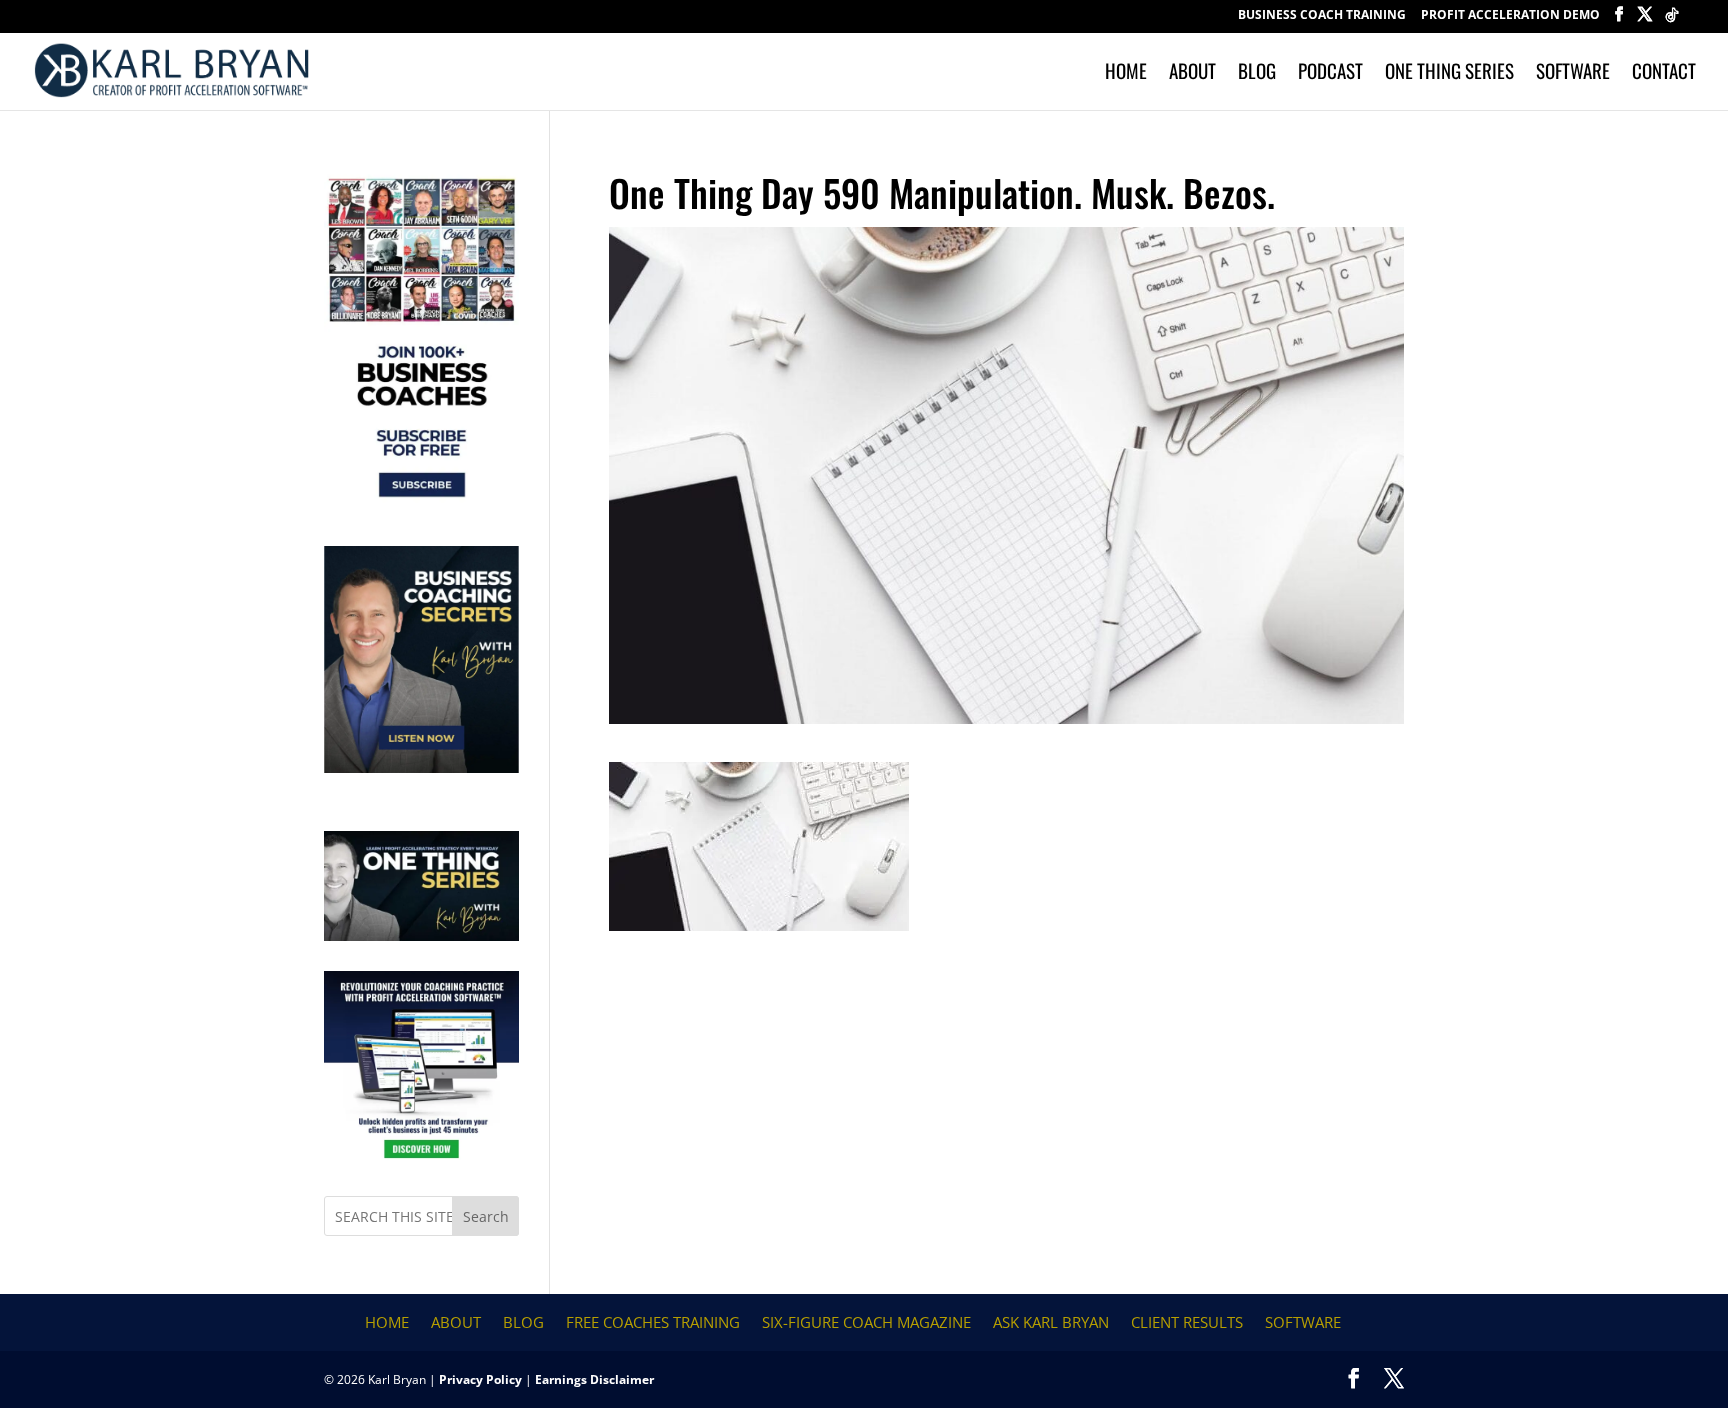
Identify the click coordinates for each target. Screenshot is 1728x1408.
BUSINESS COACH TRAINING (1322, 16)
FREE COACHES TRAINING (653, 1322)
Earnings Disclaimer (594, 1379)
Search (486, 1216)
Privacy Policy (480, 1379)
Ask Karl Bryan (1051, 1322)
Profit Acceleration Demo (1510, 16)
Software (1573, 73)
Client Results (1187, 1322)
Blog (1257, 73)
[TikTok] (1672, 20)
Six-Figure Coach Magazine (866, 1322)
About (1192, 73)
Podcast (1330, 73)
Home (1126, 73)
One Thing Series (1449, 73)
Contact (1664, 73)
